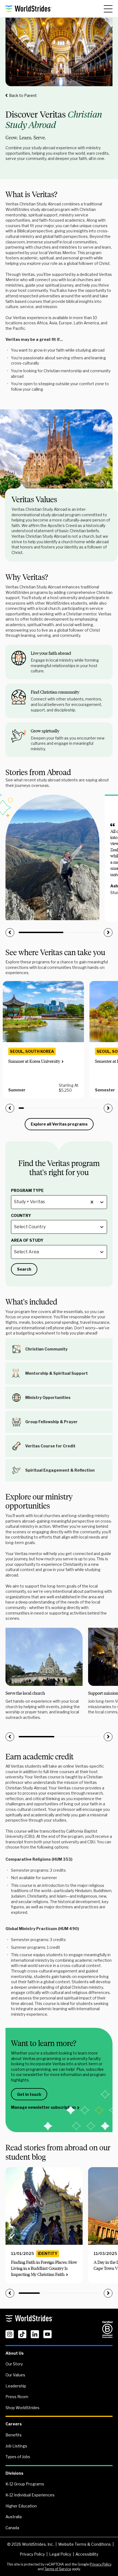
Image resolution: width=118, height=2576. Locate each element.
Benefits (14, 2435)
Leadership (16, 2386)
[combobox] (14, 1202)
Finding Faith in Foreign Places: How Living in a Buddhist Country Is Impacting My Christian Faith (44, 2268)
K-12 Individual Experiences (30, 2495)
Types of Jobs (18, 2457)
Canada (12, 2528)
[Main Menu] (108, 9)
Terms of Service (58, 2569)
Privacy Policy (32, 2554)
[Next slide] (108, 933)
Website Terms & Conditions (85, 2544)
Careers (14, 2424)
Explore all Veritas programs (59, 1124)
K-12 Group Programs (25, 2484)
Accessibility (87, 2554)
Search (24, 1269)
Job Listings (16, 2446)
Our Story (14, 2364)
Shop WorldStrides (23, 2408)
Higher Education (21, 2506)
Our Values (15, 2375)
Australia (14, 2517)
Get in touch (29, 2094)
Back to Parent (23, 95)
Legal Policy (60, 2554)
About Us (15, 2353)
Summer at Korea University (34, 1061)
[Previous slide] (10, 933)
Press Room (17, 2397)
